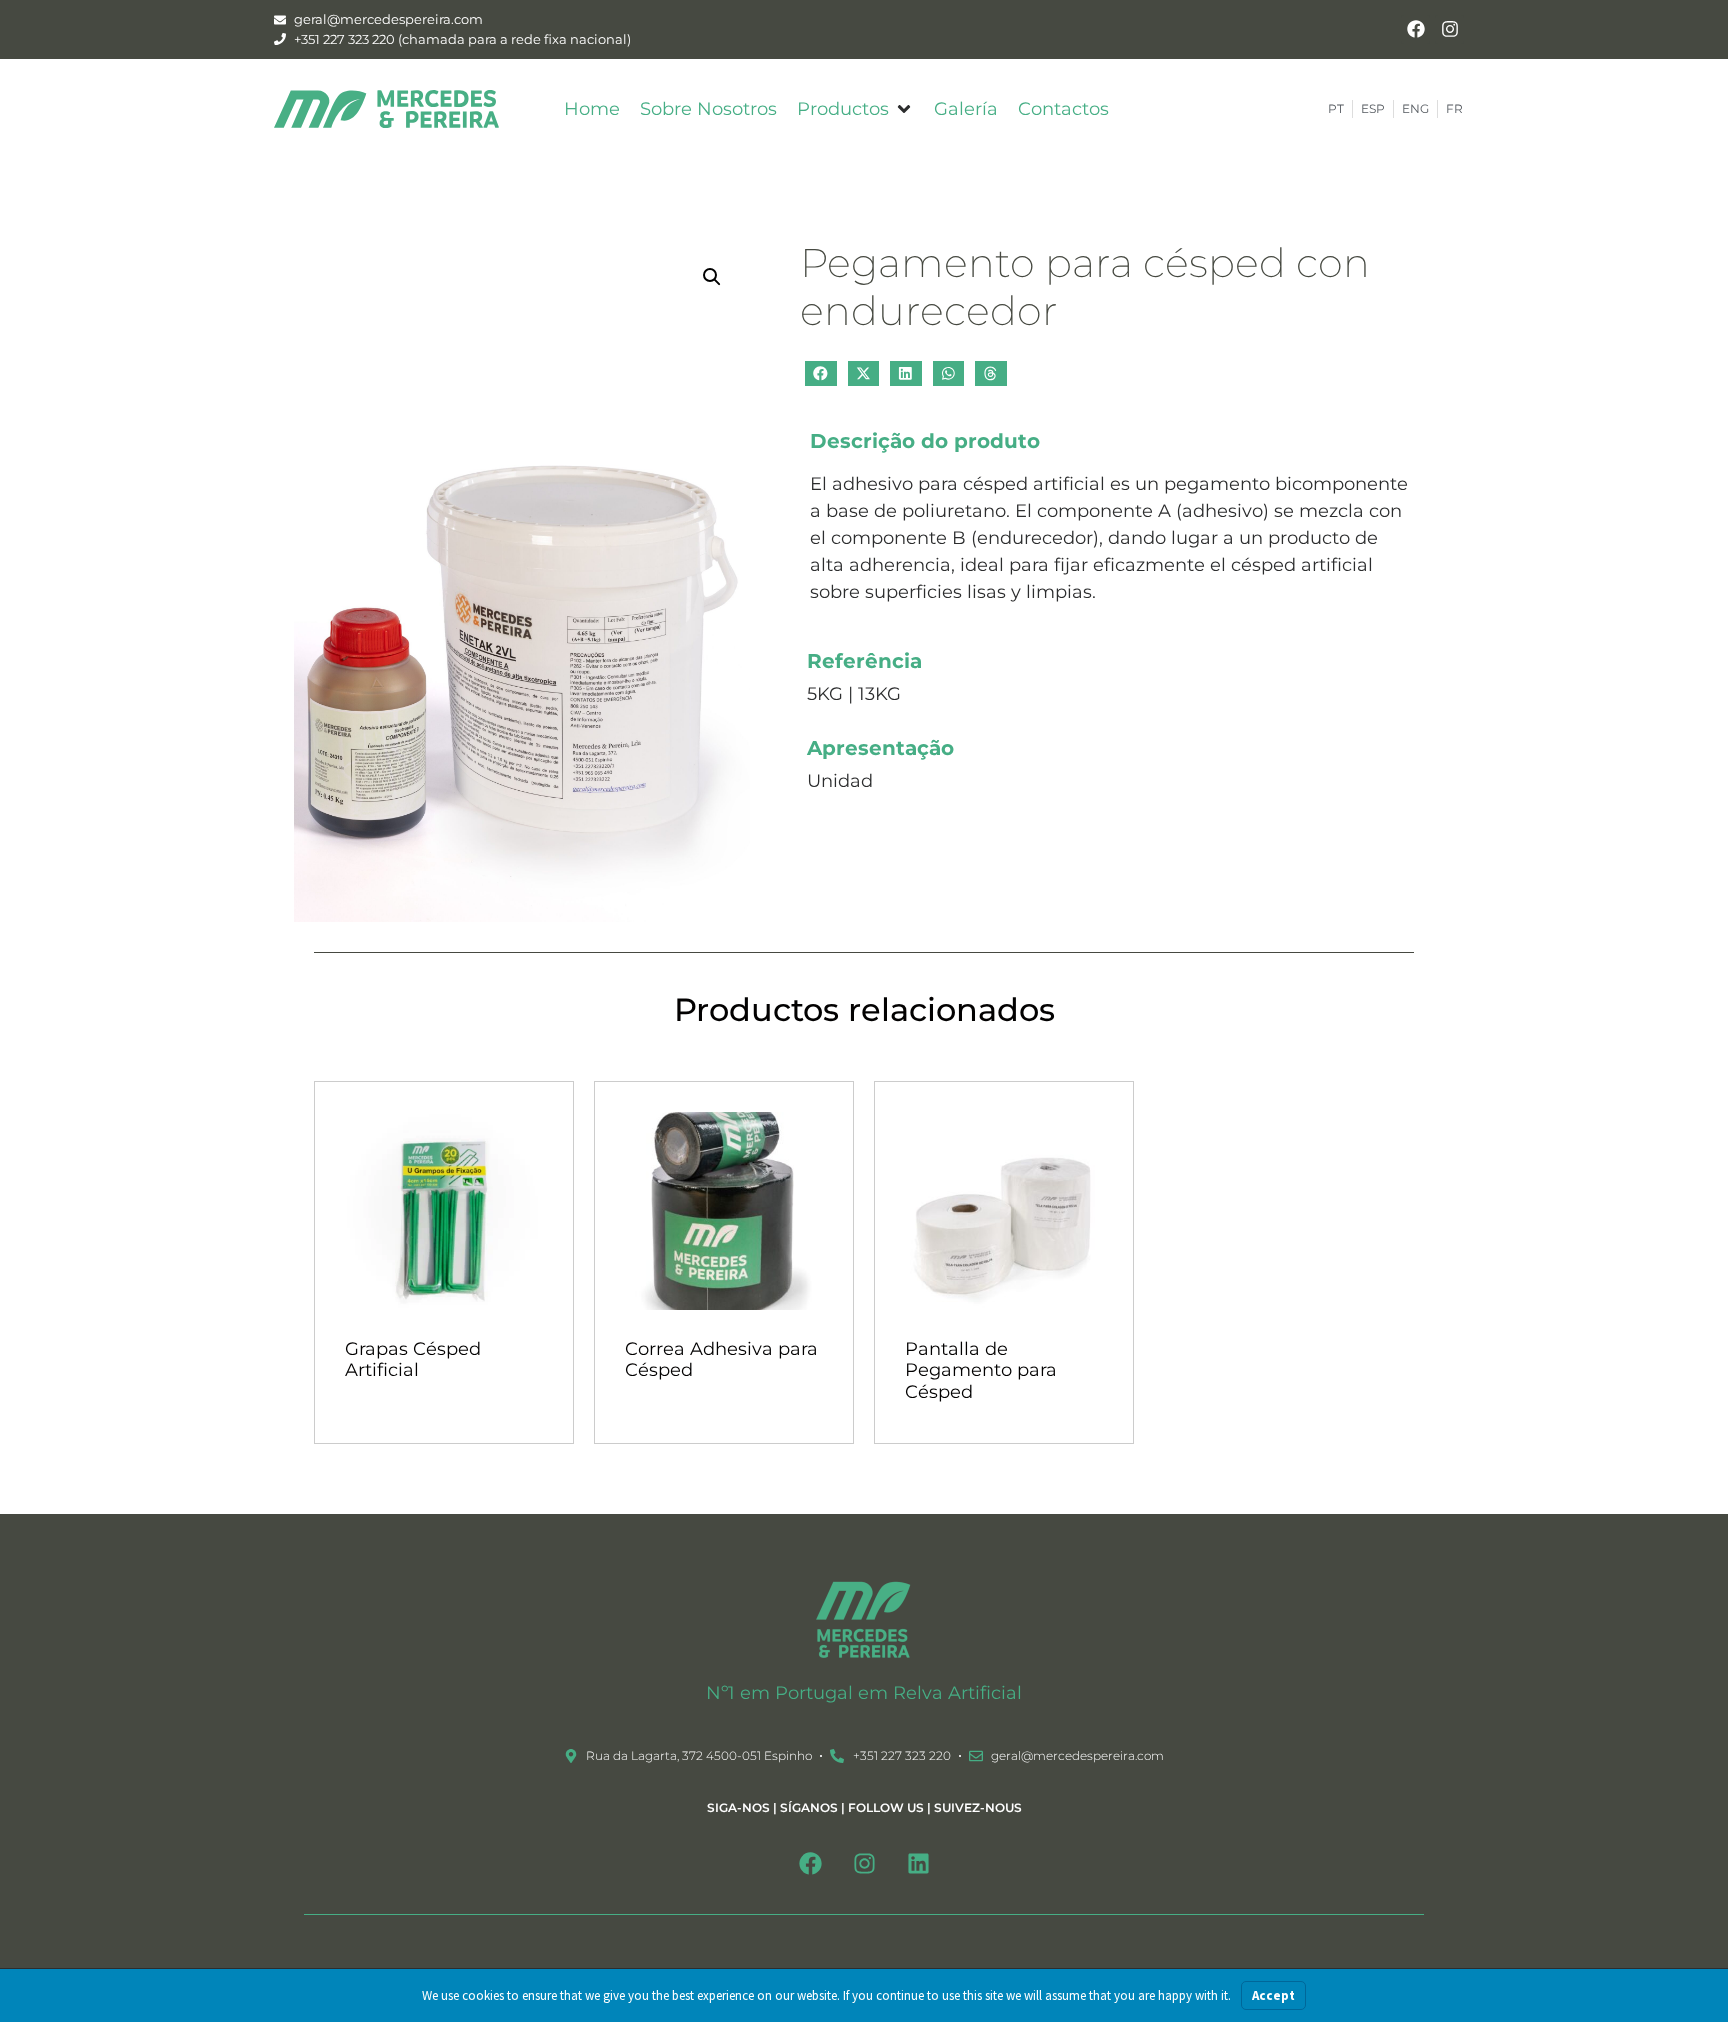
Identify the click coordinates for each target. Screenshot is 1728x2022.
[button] (855, 109)
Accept (1273, 1995)
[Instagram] (1449, 29)
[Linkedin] (918, 1864)
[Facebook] (1415, 29)
